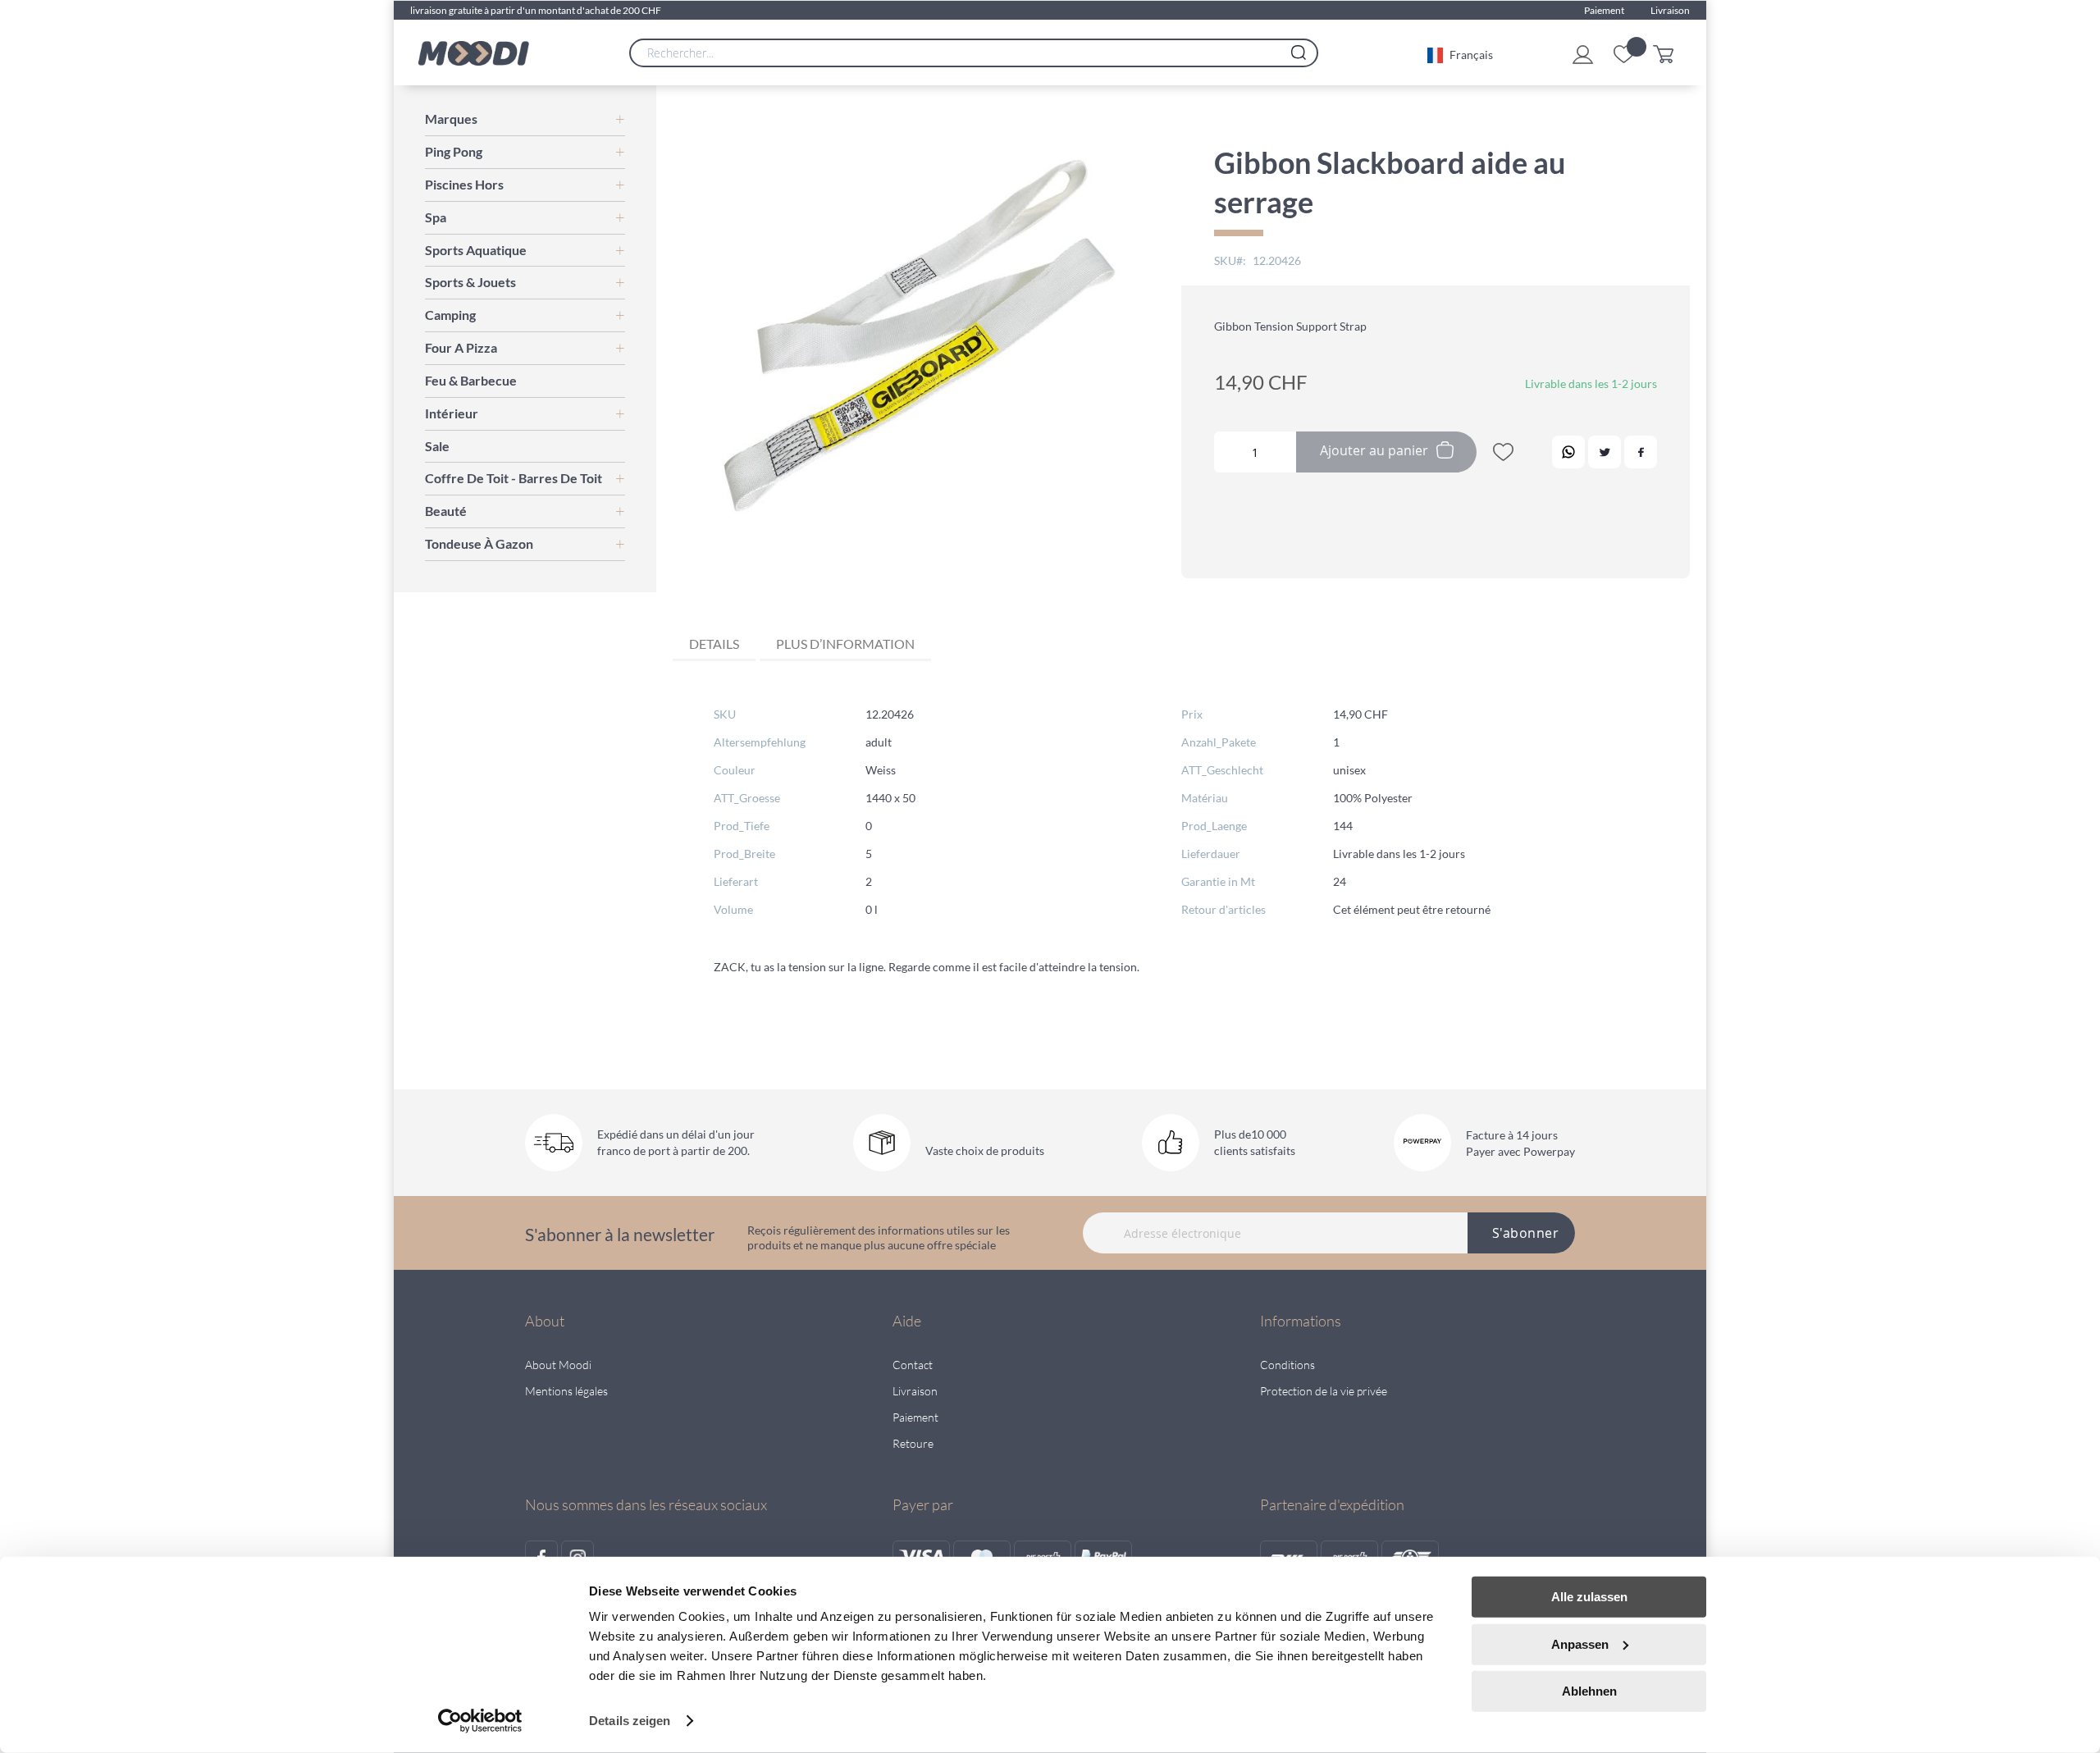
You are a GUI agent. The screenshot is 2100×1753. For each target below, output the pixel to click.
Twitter (1605, 452)
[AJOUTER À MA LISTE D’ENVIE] (1503, 455)
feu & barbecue (471, 380)
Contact (913, 1365)
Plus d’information (845, 644)
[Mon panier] (1667, 53)
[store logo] (474, 53)
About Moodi (558, 1365)
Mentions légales (566, 1391)
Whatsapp (1568, 452)
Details (714, 644)
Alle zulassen (1589, 1597)
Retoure (913, 1443)
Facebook (1641, 452)
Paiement (1604, 10)
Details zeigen (630, 1721)
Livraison (1670, 10)
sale (437, 446)
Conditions (1287, 1365)
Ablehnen (1589, 1691)
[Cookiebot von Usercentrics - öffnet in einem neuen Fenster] (480, 1721)
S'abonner (1526, 1233)
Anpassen (1580, 1643)
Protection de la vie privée (1324, 1391)
